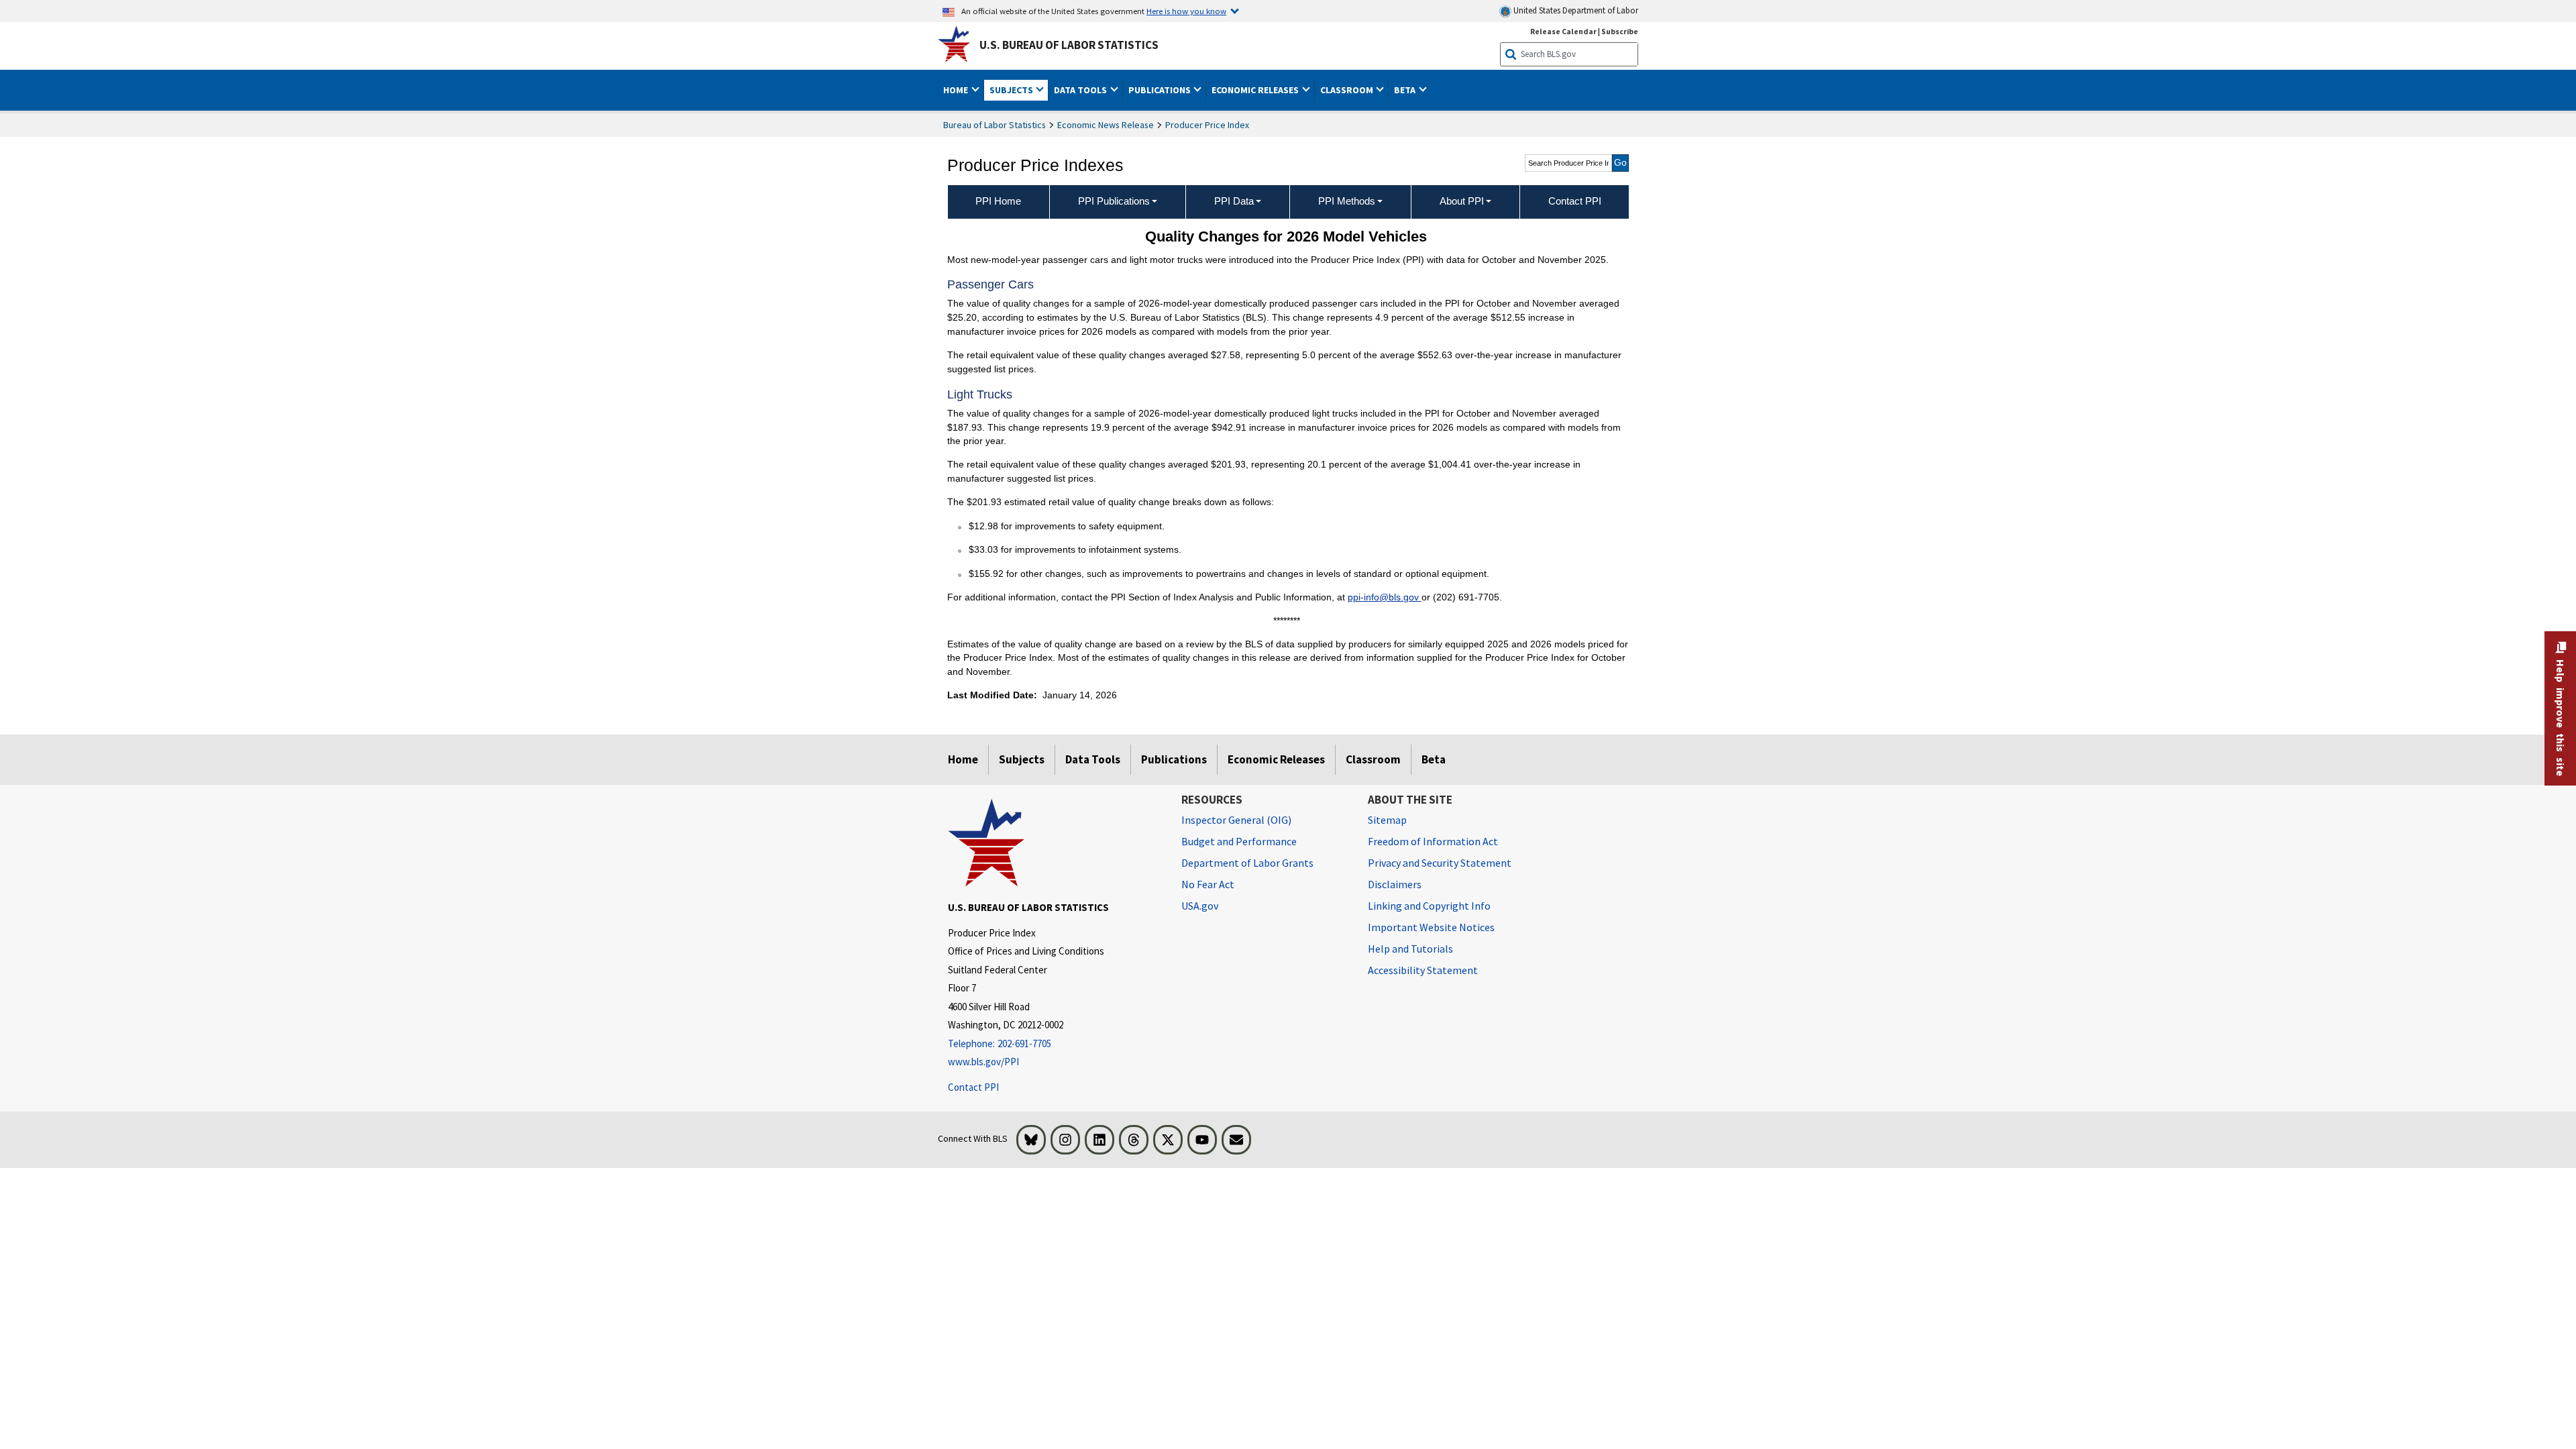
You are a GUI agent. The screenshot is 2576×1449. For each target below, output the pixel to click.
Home (963, 759)
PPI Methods (1347, 201)
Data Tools (1093, 759)
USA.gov (1200, 906)
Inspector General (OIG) (1236, 820)
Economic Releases (1276, 759)
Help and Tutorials (1410, 949)
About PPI (1462, 201)
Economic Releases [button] (1256, 90)
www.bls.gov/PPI (983, 1062)
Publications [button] (1161, 90)
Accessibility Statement (1423, 970)
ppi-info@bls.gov (1385, 597)
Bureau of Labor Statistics (995, 125)
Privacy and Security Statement (1440, 863)
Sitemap (1387, 820)
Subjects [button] (1012, 90)
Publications (1174, 759)
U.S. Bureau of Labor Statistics (1069, 45)
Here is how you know (1186, 11)
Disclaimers (1395, 884)
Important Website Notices (1431, 927)
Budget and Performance (1239, 841)
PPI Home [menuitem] (998, 201)
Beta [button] (1406, 90)
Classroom (1373, 759)
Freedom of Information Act (1433, 841)
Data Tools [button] (1081, 90)
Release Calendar (1563, 31)
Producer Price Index (1207, 125)
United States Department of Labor (1575, 10)
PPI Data (1234, 201)
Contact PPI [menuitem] (1575, 201)
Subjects (1022, 759)
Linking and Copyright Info (1429, 906)
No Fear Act (1208, 884)
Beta (1434, 759)
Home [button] (957, 90)
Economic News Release (1106, 125)
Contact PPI (973, 1087)
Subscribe (1620, 31)
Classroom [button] (1348, 90)
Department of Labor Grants (1247, 863)
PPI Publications (1114, 201)
